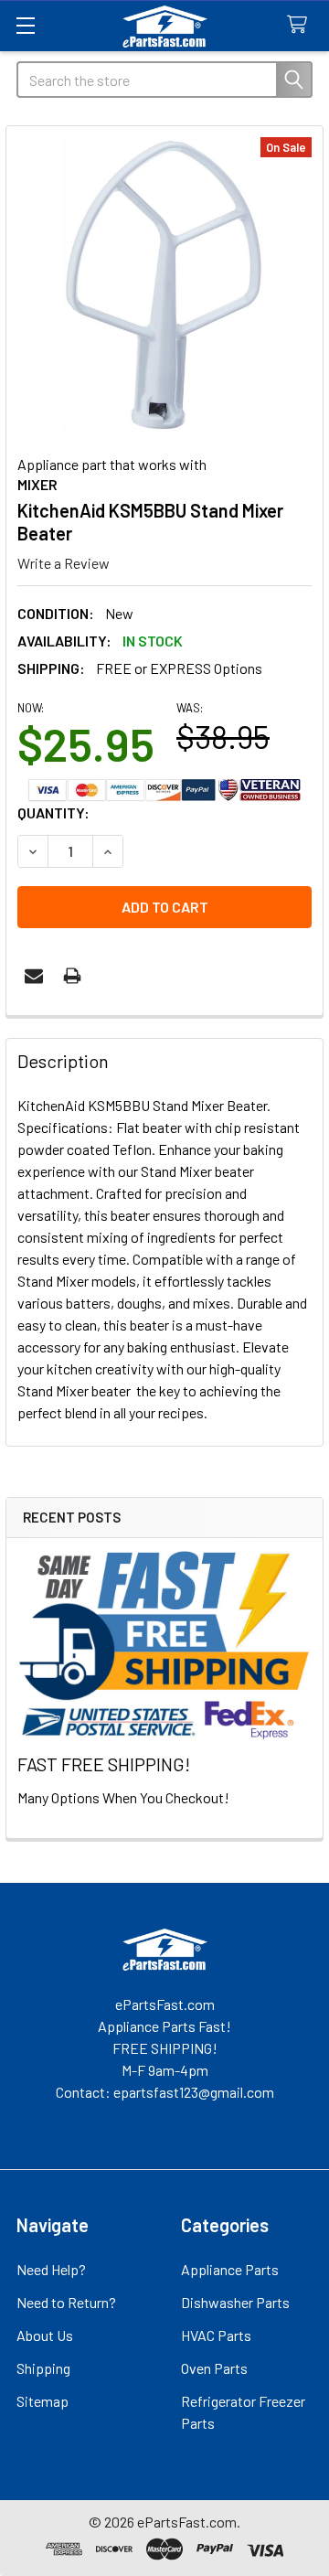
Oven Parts (214, 2368)
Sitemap (42, 2401)
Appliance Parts (230, 2269)
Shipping (43, 2368)
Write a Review (64, 563)
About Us (45, 2335)
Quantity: (53, 812)
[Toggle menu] (25, 25)
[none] (164, 284)
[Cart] (301, 25)
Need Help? (51, 2269)
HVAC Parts (216, 2335)
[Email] (34, 976)
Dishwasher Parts (235, 2302)
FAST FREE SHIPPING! (104, 1764)
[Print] (72, 976)
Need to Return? (66, 2302)
